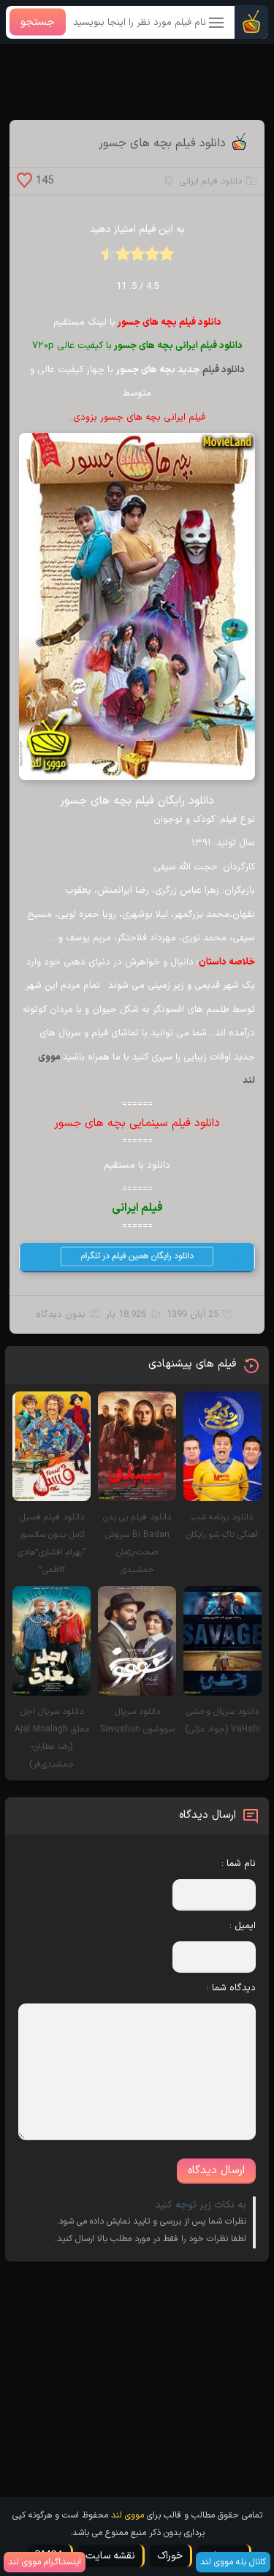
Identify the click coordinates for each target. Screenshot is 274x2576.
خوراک (170, 2556)
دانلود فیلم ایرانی (211, 181)
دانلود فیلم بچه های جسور (162, 143)
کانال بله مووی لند (233, 2562)
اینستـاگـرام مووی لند (45, 2562)
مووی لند (128, 2515)
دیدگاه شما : (231, 1988)
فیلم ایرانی (137, 1208)
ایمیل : (242, 1926)
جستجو (38, 22)
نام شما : (238, 1864)
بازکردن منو (217, 24)
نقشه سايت (110, 2556)
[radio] (167, 258)
